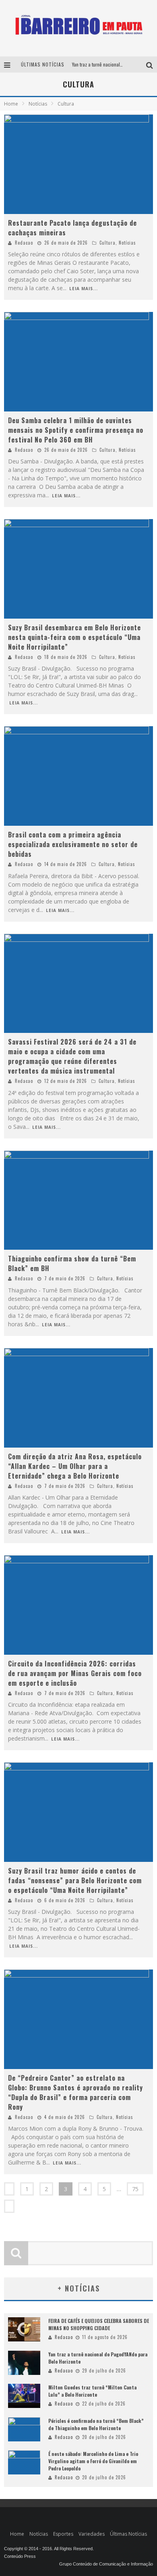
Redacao (24, 243)
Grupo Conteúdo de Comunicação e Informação (106, 2564)
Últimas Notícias (128, 2534)
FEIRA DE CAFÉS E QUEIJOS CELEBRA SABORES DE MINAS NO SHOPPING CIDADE (99, 2324)
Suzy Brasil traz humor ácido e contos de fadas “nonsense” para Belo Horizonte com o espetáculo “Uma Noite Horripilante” (75, 1880)
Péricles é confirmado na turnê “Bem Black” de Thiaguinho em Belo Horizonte (96, 2424)
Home (11, 104)
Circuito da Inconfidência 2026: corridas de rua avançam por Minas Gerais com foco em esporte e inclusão (75, 1673)
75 (135, 2189)
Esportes (63, 2534)
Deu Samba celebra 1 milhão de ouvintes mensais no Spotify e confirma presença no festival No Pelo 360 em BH (76, 430)
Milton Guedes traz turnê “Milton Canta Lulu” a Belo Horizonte (92, 2391)
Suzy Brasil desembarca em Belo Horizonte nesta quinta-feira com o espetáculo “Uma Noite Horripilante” (74, 637)
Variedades (92, 2534)
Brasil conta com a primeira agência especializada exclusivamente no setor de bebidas (73, 844)
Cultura (107, 243)
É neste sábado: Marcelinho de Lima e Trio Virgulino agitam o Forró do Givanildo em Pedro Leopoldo (93, 2461)
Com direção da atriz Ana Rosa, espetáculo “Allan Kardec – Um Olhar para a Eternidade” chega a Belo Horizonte (75, 1466)
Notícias (127, 243)
